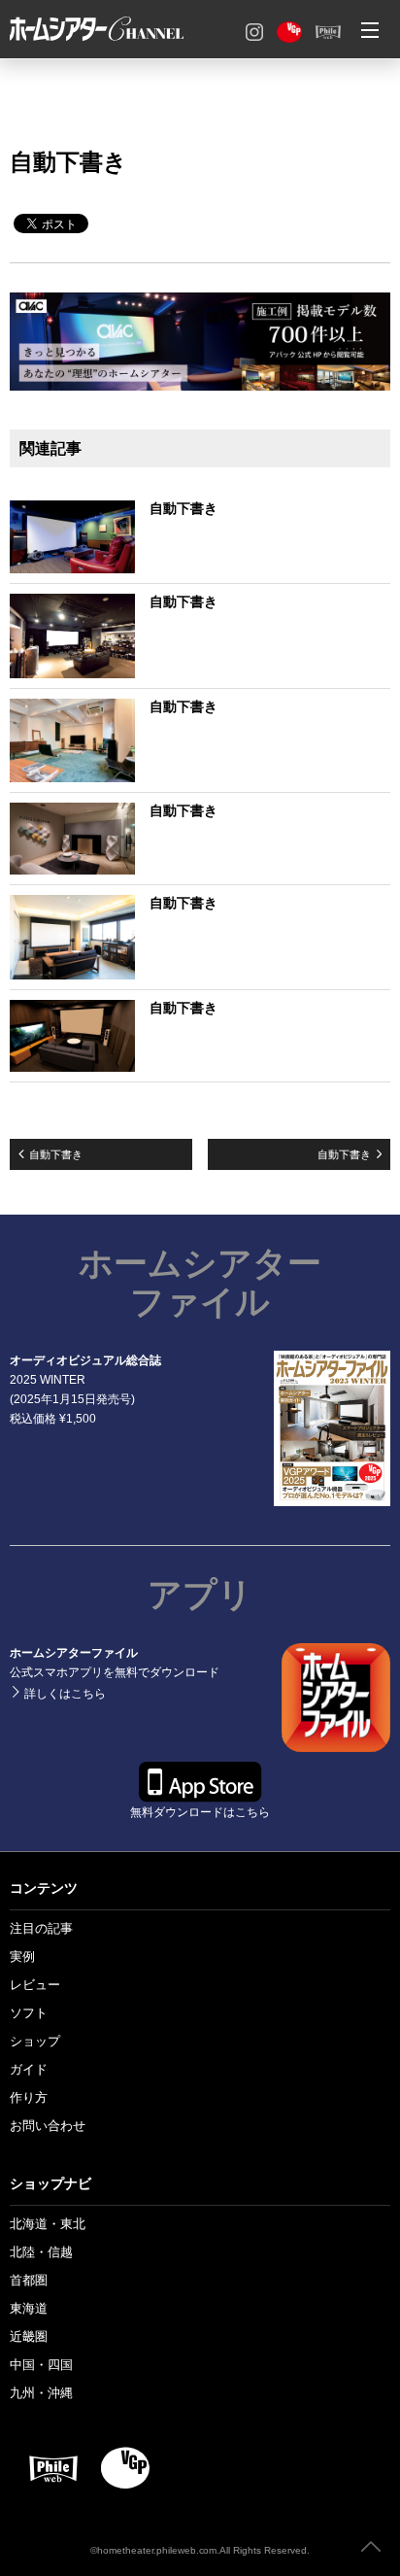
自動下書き (56, 1154)
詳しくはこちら (147, 1753)
